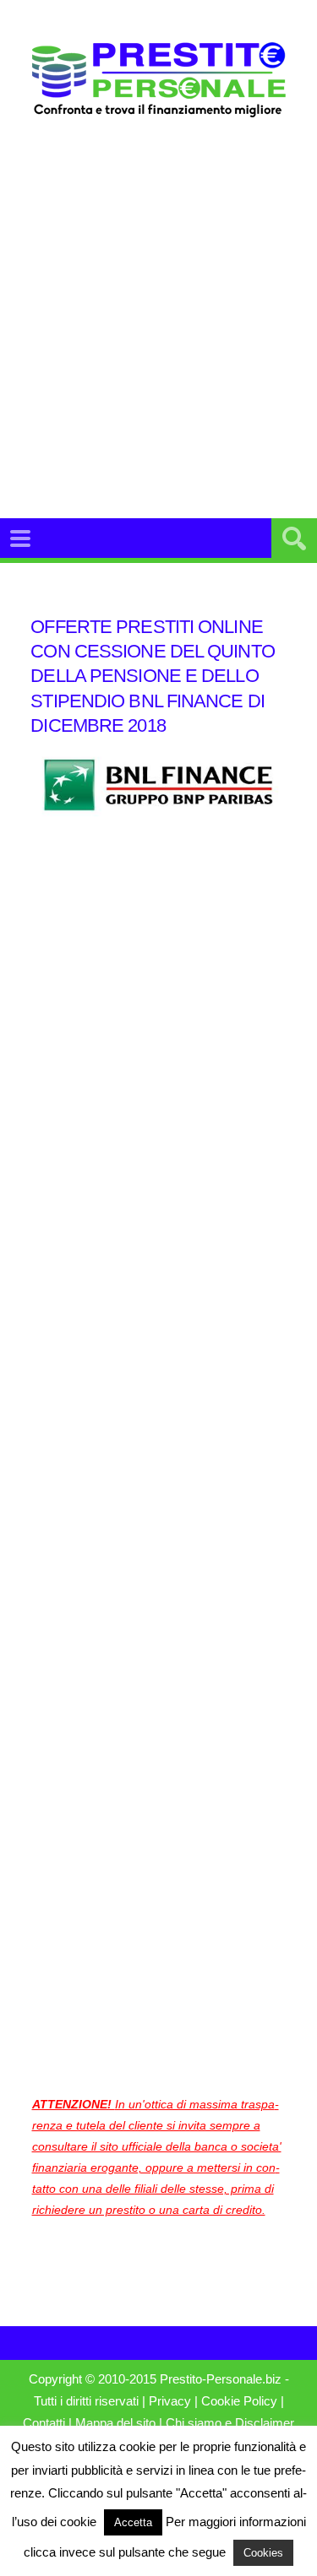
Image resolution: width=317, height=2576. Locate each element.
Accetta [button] (133, 2522)
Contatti (44, 2423)
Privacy (170, 2401)
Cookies (263, 2553)
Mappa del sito (115, 2423)
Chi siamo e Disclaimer (230, 2423)
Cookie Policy (239, 2401)
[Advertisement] (158, 318)
